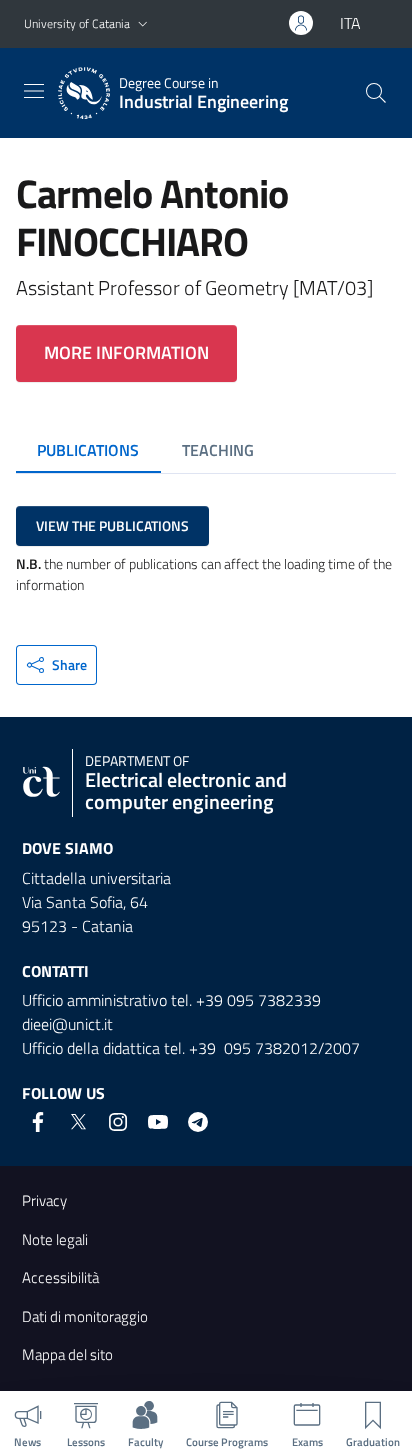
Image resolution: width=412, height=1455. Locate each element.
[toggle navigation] (34, 91)
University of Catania (77, 23)
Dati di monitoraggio (85, 1316)
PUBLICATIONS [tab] (88, 450)
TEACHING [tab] (218, 450)
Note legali (55, 1239)
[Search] (376, 93)
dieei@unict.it (67, 1024)
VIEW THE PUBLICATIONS (112, 525)
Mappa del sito (67, 1354)
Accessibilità (60, 1277)
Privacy (44, 1200)
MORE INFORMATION (126, 352)
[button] (143, 24)
